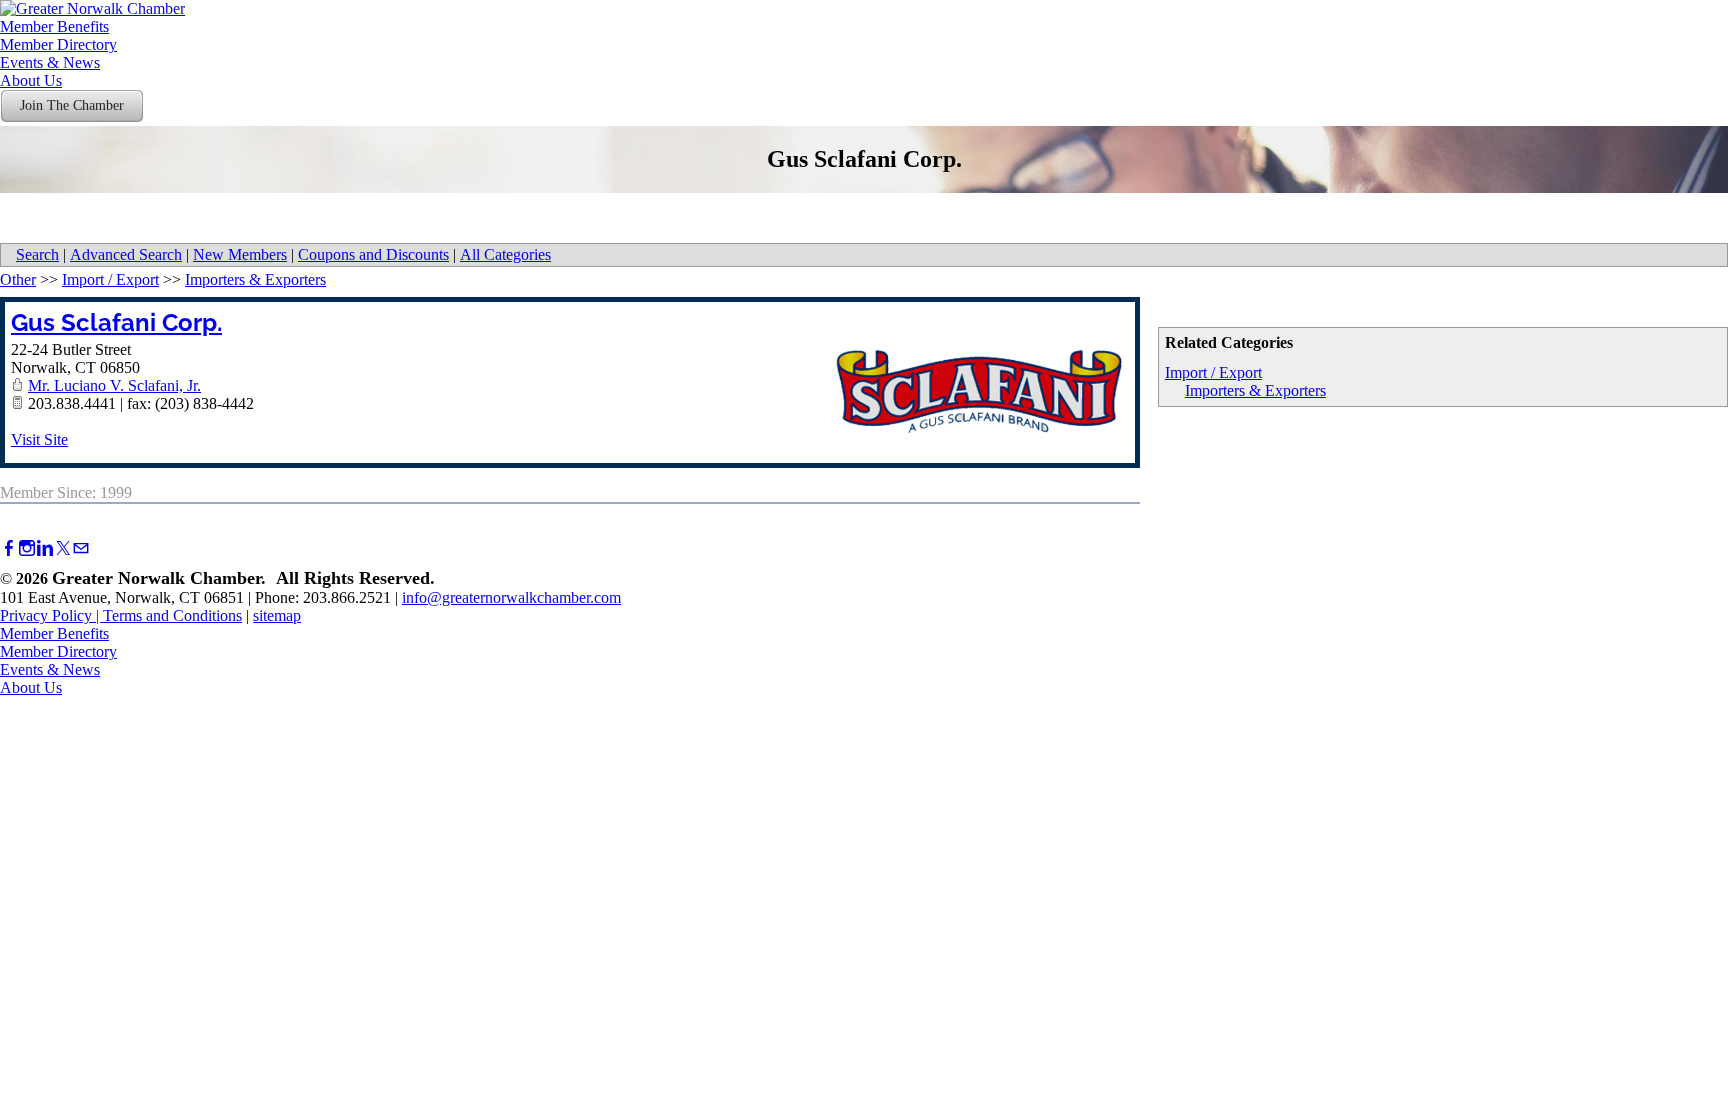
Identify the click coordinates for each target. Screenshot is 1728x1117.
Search (37, 254)
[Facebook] (9, 548)
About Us (31, 80)
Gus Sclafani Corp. (116, 322)
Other (18, 279)
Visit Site (39, 439)
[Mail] (81, 548)
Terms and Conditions (172, 615)
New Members (240, 254)
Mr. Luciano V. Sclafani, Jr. (114, 385)
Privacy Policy (46, 615)
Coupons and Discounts (373, 254)
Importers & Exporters (1255, 390)
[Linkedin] (45, 548)
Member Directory (58, 44)
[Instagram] (27, 548)
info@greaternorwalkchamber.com (511, 597)
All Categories (505, 254)
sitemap (277, 615)
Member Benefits (54, 26)
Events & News (50, 62)
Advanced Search (126, 254)
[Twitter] (63, 548)
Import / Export (1213, 372)
